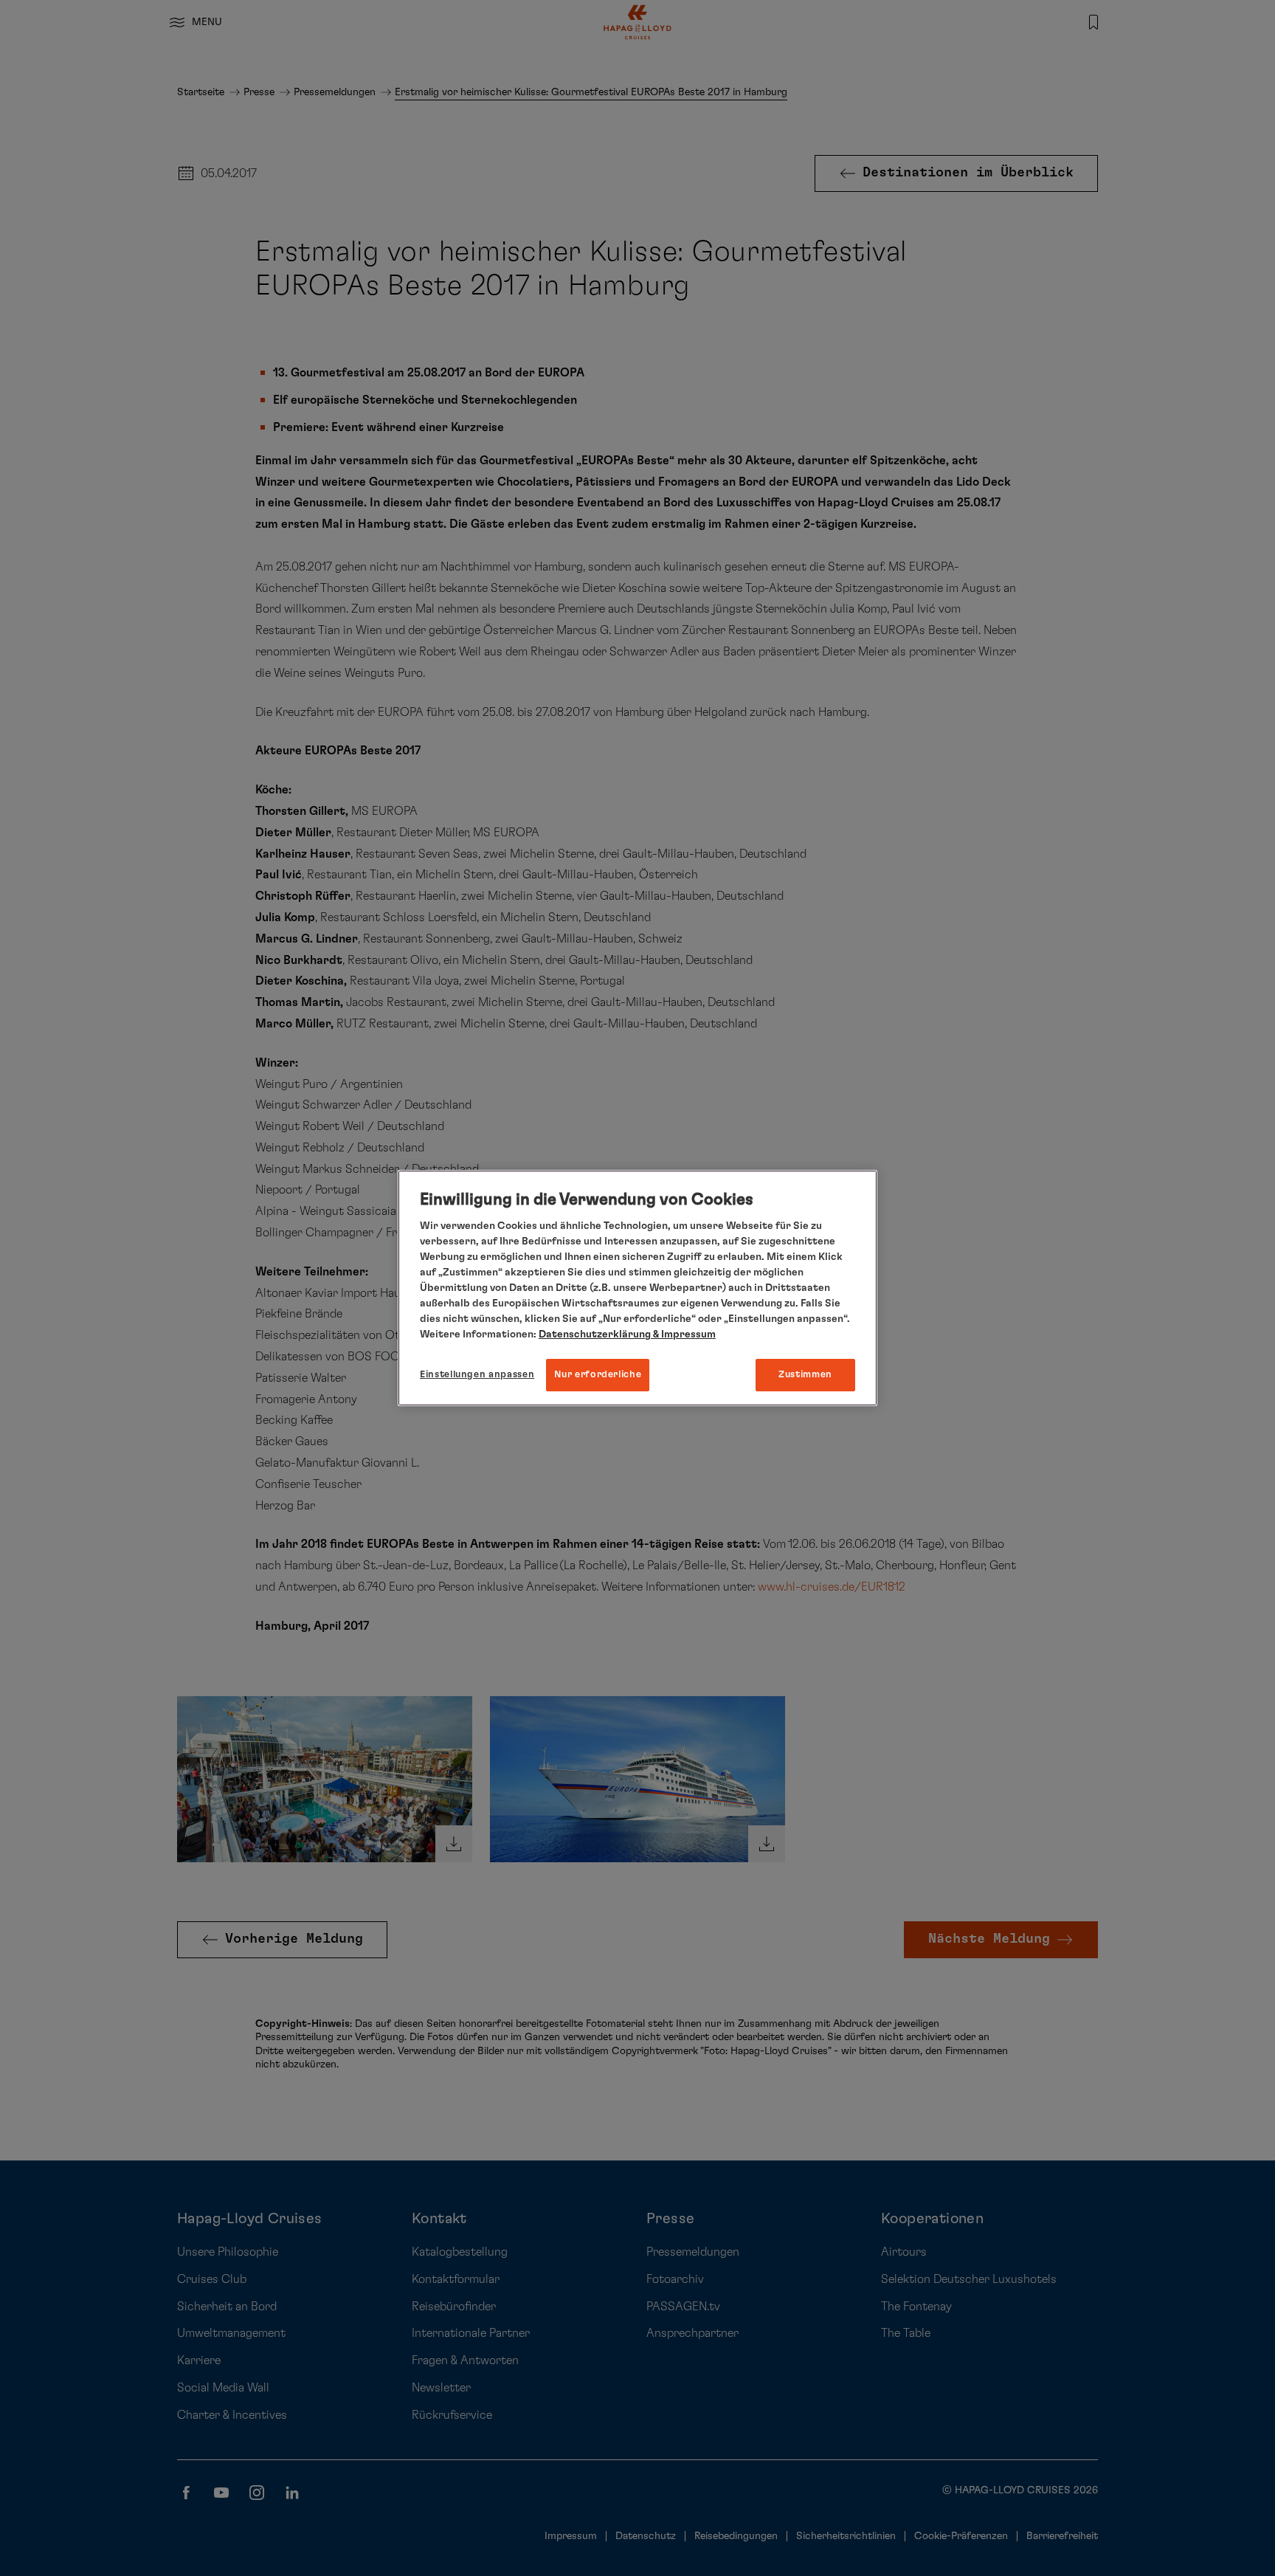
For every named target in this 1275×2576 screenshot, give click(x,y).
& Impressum (683, 1335)
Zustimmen (805, 1375)
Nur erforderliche (598, 1375)
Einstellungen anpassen (477, 1375)
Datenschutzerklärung (595, 1335)
